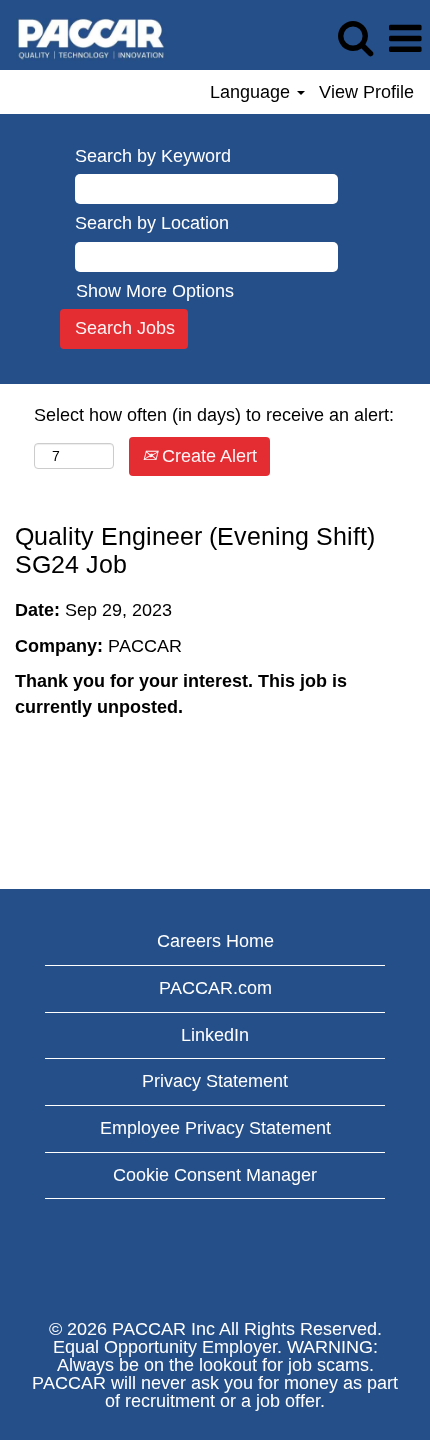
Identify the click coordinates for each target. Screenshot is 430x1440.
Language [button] (252, 92)
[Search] (355, 39)
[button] (405, 40)
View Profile (366, 92)
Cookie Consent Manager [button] (215, 1175)
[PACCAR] (84, 38)
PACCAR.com (215, 988)
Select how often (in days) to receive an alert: (214, 415)
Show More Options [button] (155, 291)
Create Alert (207, 456)
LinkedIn (215, 1035)
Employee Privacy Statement (215, 1128)
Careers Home (215, 941)
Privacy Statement (215, 1081)
